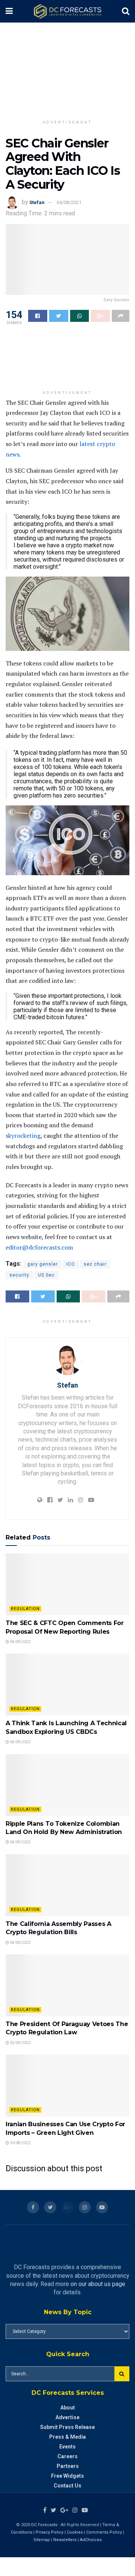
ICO (71, 1264)
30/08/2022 (20, 2143)
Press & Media (67, 2437)
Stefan (37, 202)
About (68, 2408)
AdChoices (91, 2540)
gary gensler (43, 1264)
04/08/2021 (69, 202)
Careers (67, 2456)
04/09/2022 (20, 1642)
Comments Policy (104, 2532)
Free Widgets (67, 2476)
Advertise (67, 2417)
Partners (68, 2466)
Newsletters (65, 2540)
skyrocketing (23, 1136)
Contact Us (67, 2486)
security (19, 1275)
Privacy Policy (49, 2532)
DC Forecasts (44, 2525)
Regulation (25, 1609)
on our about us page (98, 2284)
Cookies (75, 2532)
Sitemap (42, 2540)
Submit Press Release (67, 2427)
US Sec (46, 1275)
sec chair (95, 1264)
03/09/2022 (20, 2043)
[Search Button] (122, 2374)
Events (67, 2447)
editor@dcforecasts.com (39, 1247)
